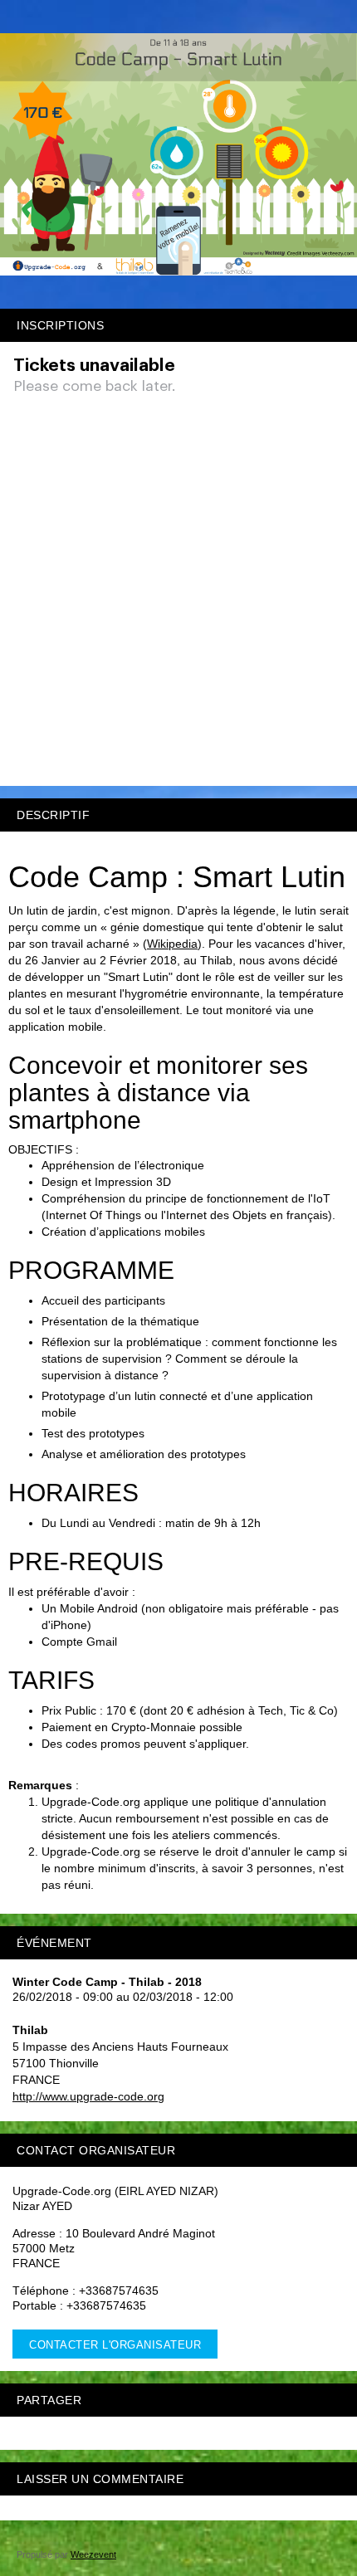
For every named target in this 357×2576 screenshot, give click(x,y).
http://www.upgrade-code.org (88, 2096)
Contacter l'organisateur (115, 2345)
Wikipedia (172, 944)
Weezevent (93, 2554)
